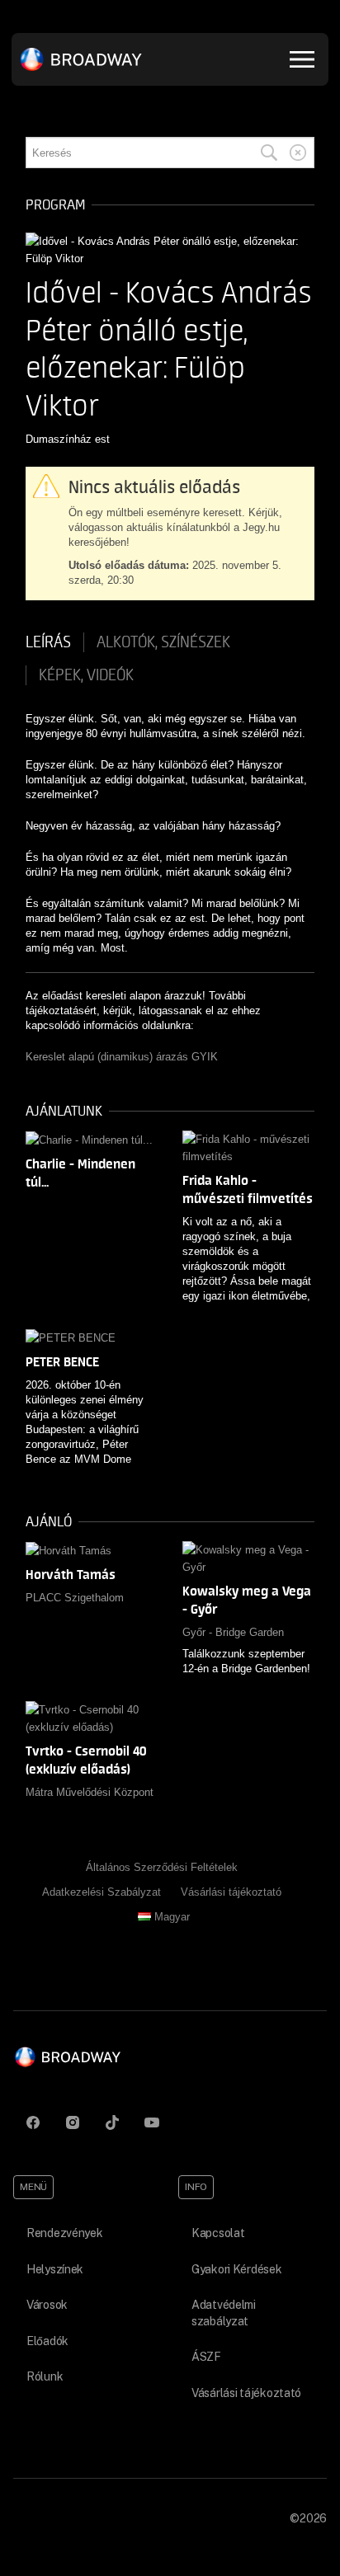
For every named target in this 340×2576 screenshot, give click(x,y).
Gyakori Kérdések (237, 2269)
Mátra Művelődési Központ (90, 1792)
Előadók (47, 2341)
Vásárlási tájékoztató (231, 1892)
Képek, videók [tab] (86, 675)
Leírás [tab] (48, 642)
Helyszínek (55, 2269)
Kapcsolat (218, 2233)
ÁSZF (206, 2357)
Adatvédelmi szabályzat (224, 2313)
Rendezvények (65, 2233)
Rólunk (45, 2376)
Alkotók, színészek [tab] (163, 642)
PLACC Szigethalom (75, 1598)
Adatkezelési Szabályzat (102, 1892)
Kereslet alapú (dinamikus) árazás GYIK (122, 1057)
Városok (47, 2305)
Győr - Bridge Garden (233, 1632)
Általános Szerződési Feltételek (162, 1867)
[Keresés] (269, 153)
